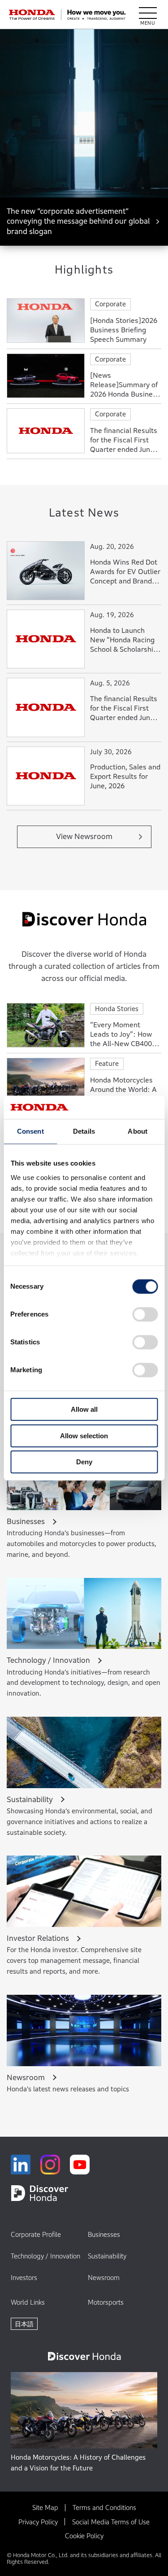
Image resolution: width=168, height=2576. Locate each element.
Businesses (104, 2234)
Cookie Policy (84, 2536)
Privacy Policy (38, 2522)
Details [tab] (84, 1131)
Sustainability (107, 2256)
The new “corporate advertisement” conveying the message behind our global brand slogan (78, 221)
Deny (84, 1462)
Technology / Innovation (45, 2256)
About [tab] (138, 1131)
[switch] (145, 1314)
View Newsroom (84, 837)
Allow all (84, 1409)
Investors (24, 2278)
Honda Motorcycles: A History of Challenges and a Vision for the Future (78, 2463)
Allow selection (84, 1436)
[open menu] (148, 15)
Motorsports (106, 2302)
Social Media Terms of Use (111, 2522)
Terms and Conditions (104, 2508)
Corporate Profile (36, 2234)
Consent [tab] (30, 1131)
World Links (28, 2302)
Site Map (45, 2508)
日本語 (24, 2324)
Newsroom (104, 2278)
